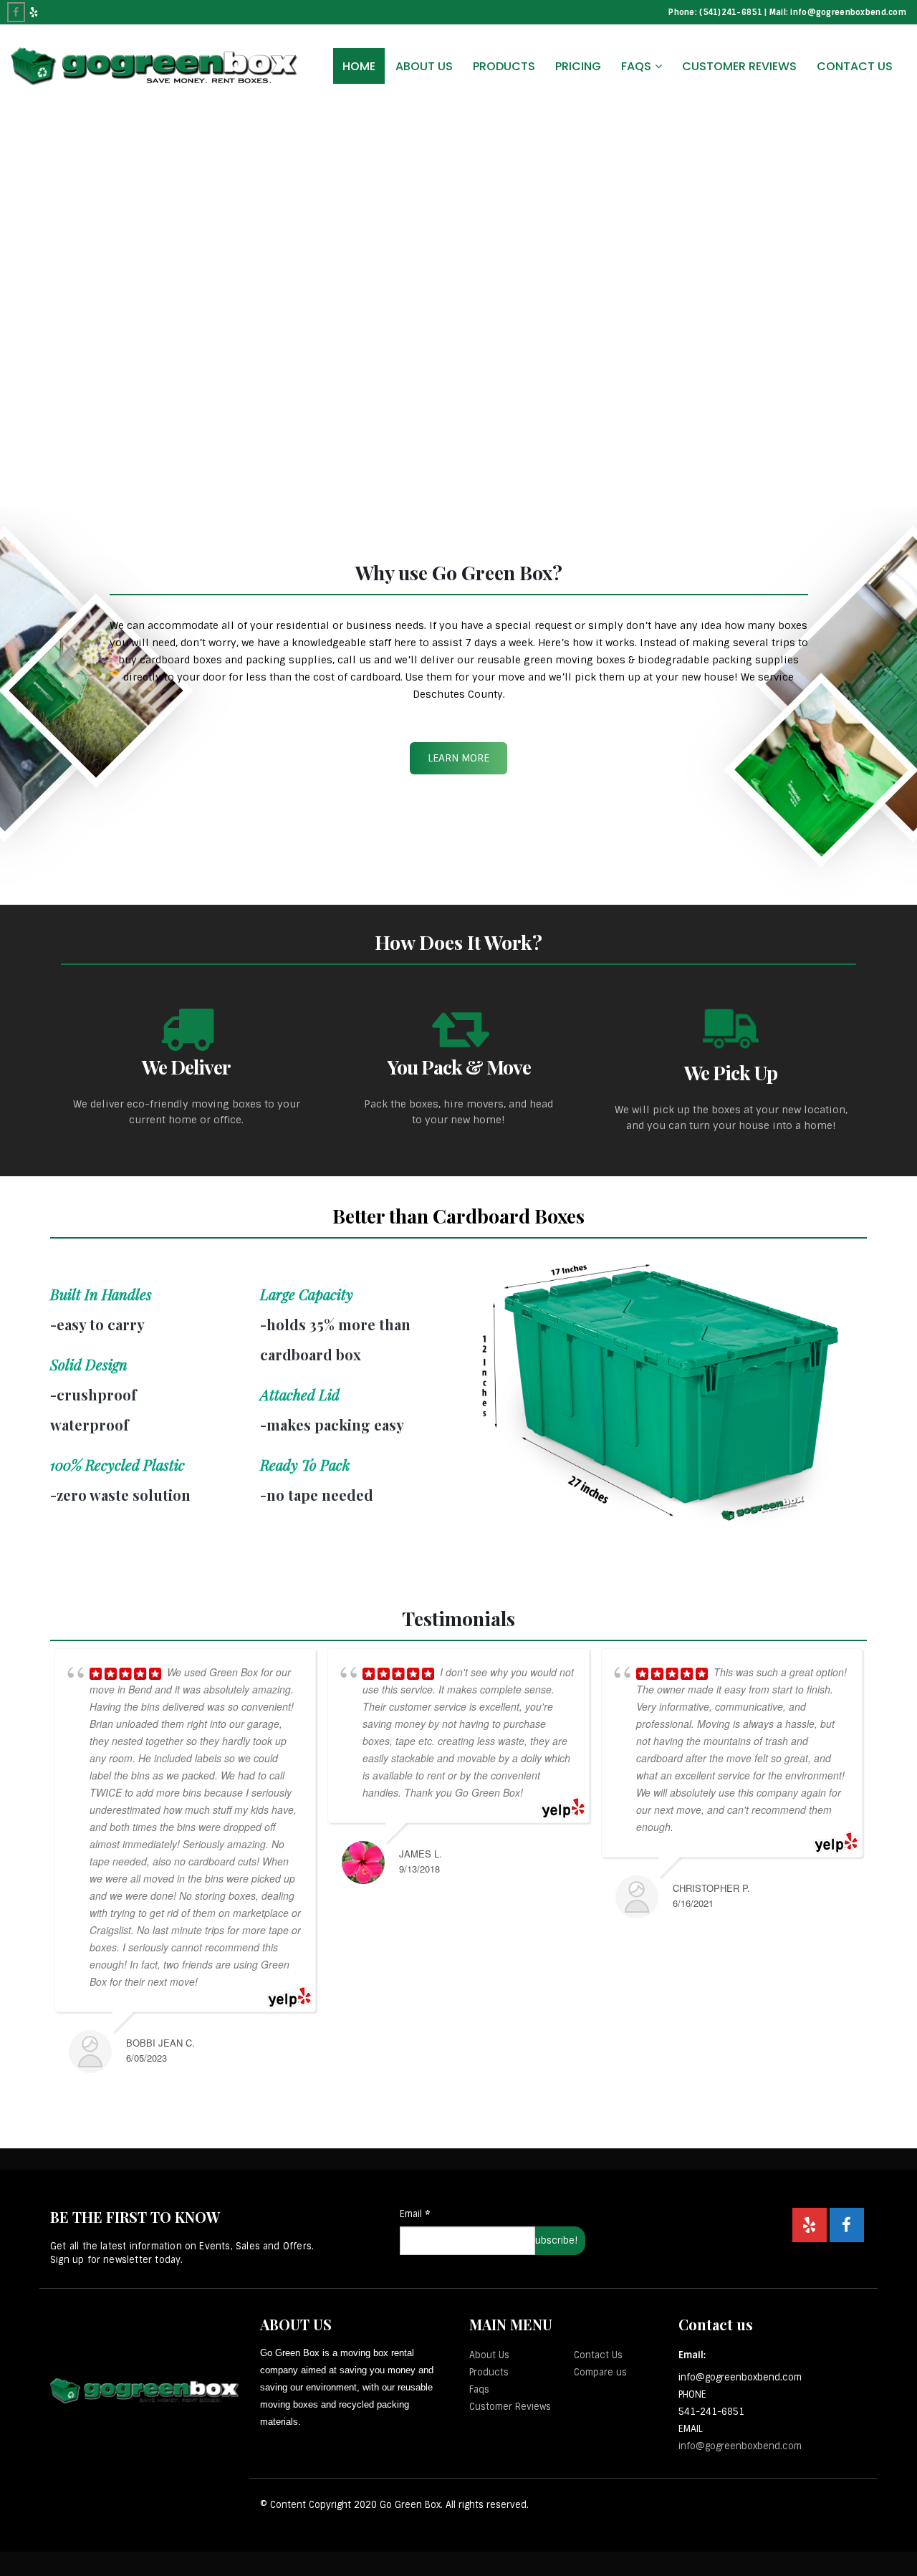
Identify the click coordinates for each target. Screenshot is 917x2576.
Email (415, 2214)
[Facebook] (16, 12)
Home (359, 66)
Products (504, 66)
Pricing (578, 66)
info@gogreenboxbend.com (740, 2446)
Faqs (479, 2389)
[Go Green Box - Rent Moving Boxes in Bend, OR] (154, 66)
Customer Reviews (739, 66)
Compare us (600, 2372)
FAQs (636, 66)
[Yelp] (34, 12)
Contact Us (855, 66)
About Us (424, 66)
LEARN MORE (458, 758)
